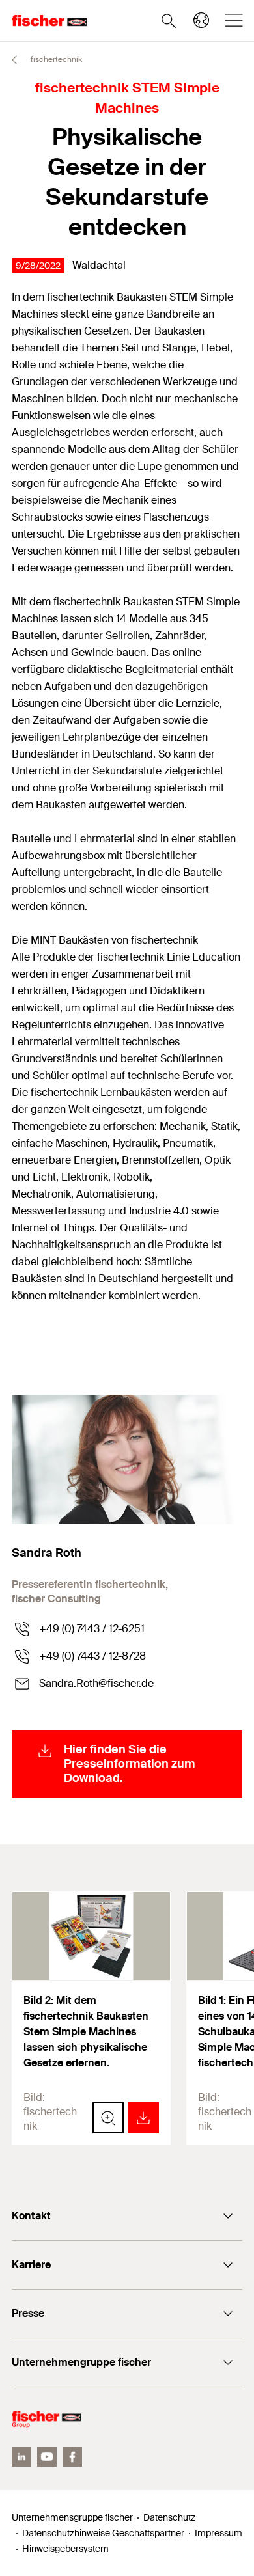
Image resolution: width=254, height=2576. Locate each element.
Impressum (219, 2533)
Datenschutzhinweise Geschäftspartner (103, 2533)
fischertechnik (55, 59)
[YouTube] (47, 2457)
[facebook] (72, 2457)
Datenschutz (169, 2517)
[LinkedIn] (21, 2457)
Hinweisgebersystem (65, 2549)
